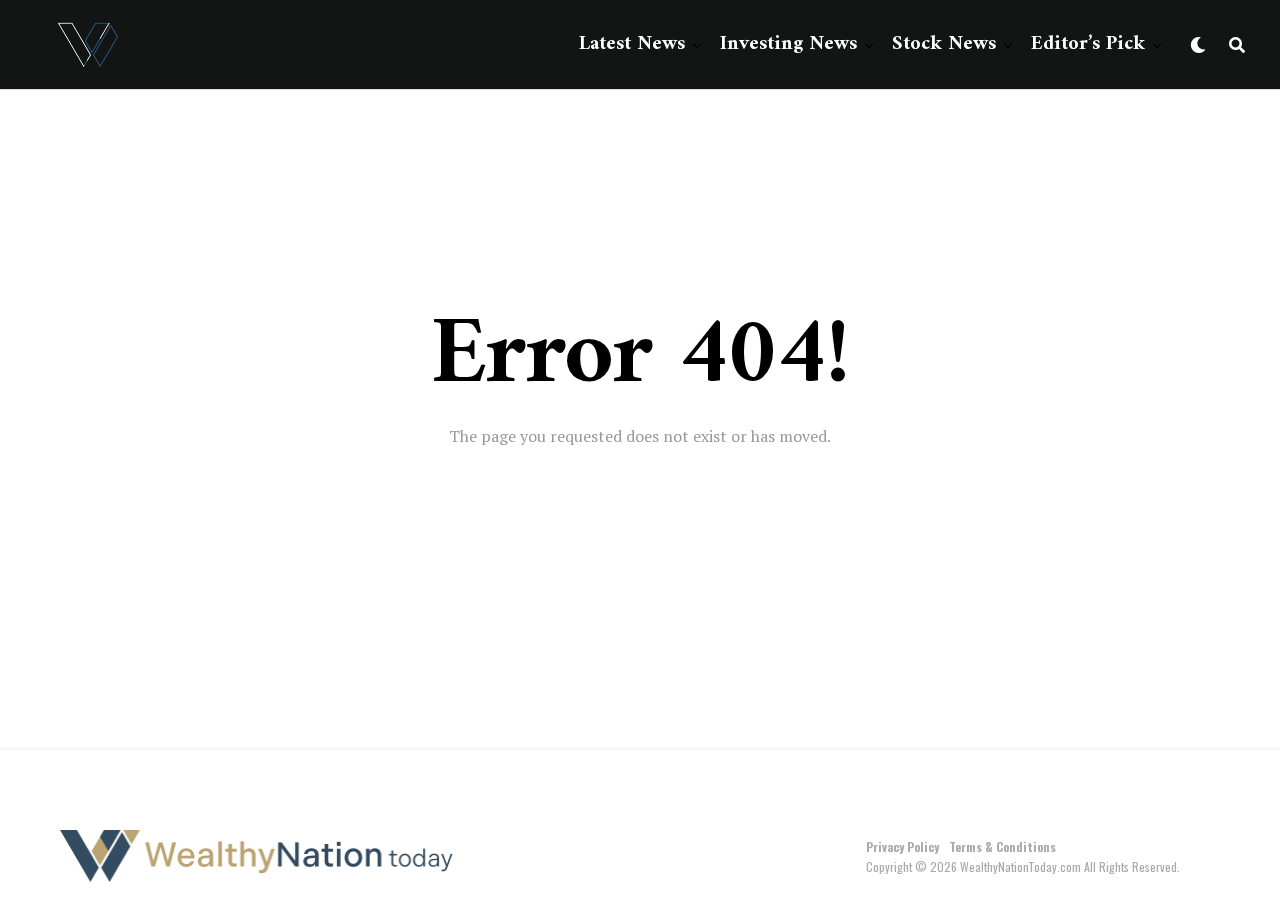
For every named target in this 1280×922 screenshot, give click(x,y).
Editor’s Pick (1088, 44)
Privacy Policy (902, 846)
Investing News (788, 44)
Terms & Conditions (1002, 846)
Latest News (632, 44)
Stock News (944, 44)
